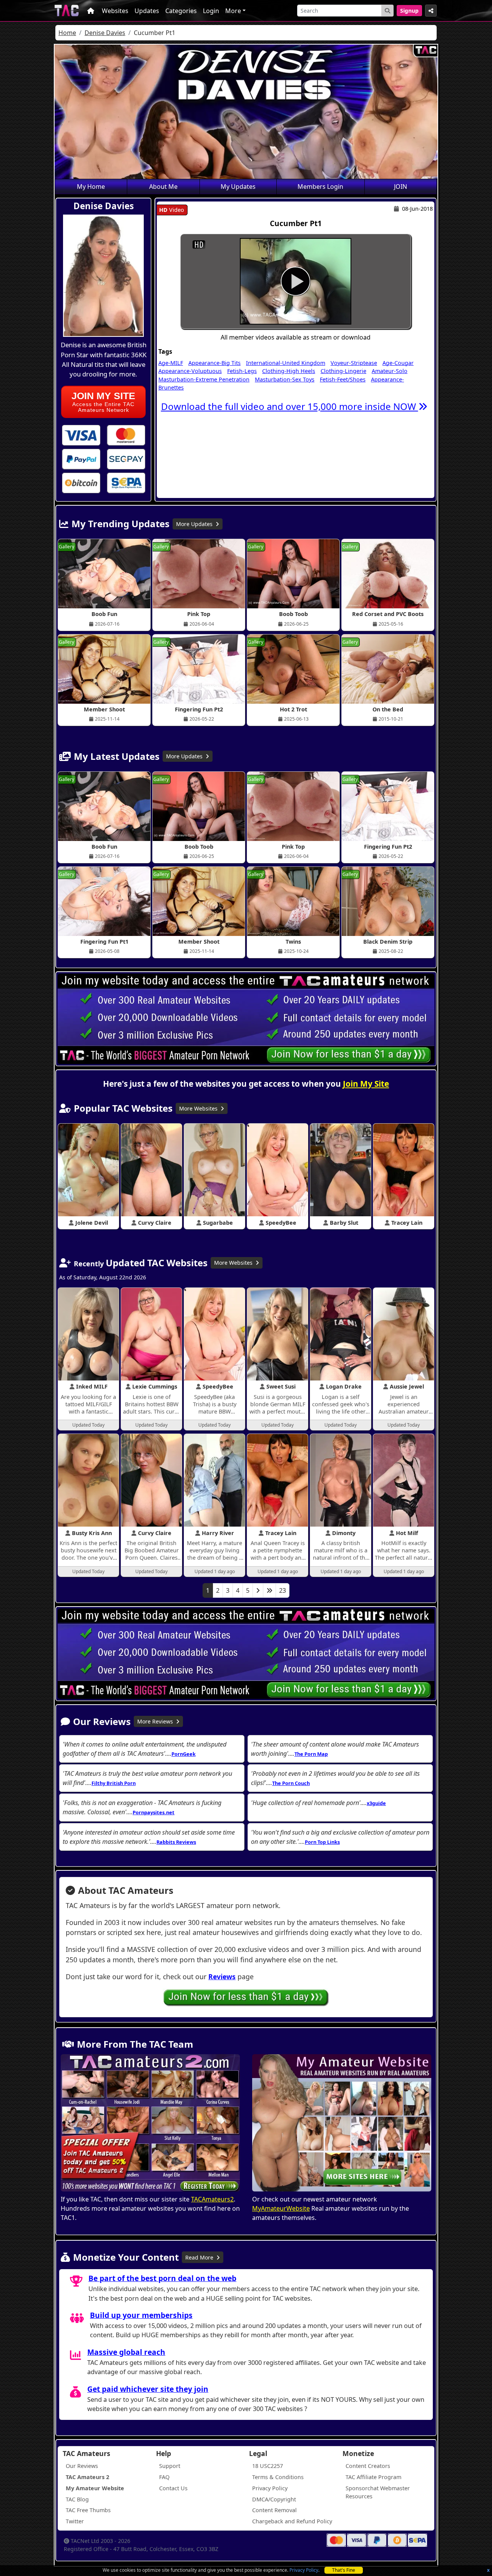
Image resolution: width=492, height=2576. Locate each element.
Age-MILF (171, 363)
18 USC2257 (268, 2466)
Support (170, 2466)
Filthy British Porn (114, 1783)
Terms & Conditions (278, 2477)
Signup (409, 11)
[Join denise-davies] (296, 281)
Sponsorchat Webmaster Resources (378, 2492)
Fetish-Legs (242, 371)
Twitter (75, 2521)
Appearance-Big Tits (214, 363)
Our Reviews (82, 2466)
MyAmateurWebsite (281, 2208)
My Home (91, 186)
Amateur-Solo (390, 371)
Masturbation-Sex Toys (285, 379)
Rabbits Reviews (176, 1842)
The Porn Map (311, 1754)
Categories (181, 11)
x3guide (376, 1803)
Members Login (320, 186)
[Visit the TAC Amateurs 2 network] (150, 2124)
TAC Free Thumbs (88, 2510)
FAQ (164, 2477)
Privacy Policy (304, 2570)
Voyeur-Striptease (354, 363)
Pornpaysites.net (154, 1812)
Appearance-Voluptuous (190, 371)
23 (283, 1590)
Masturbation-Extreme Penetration (204, 379)
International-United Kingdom (286, 363)
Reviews (222, 1977)
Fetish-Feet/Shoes (343, 379)
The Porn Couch (291, 1783)
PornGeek (184, 1754)
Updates (147, 11)
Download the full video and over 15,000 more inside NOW (290, 406)
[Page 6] (269, 1590)
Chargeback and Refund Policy (292, 2521)
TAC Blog (77, 2499)
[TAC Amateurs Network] (67, 11)
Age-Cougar (398, 363)
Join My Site (366, 1084)
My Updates (238, 186)
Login (211, 11)
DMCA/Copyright (274, 2499)
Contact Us (173, 2488)
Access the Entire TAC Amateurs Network (103, 402)
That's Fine (344, 2570)
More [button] (233, 11)
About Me (163, 186)
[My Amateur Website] (342, 2124)
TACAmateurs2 (212, 2199)
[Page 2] (258, 1590)
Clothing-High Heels (289, 371)
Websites (115, 11)
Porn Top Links (322, 1842)
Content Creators (368, 2466)
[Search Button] (387, 11)
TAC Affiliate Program (373, 2477)
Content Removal (274, 2510)
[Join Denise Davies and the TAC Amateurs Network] (81, 435)
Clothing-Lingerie (343, 371)
